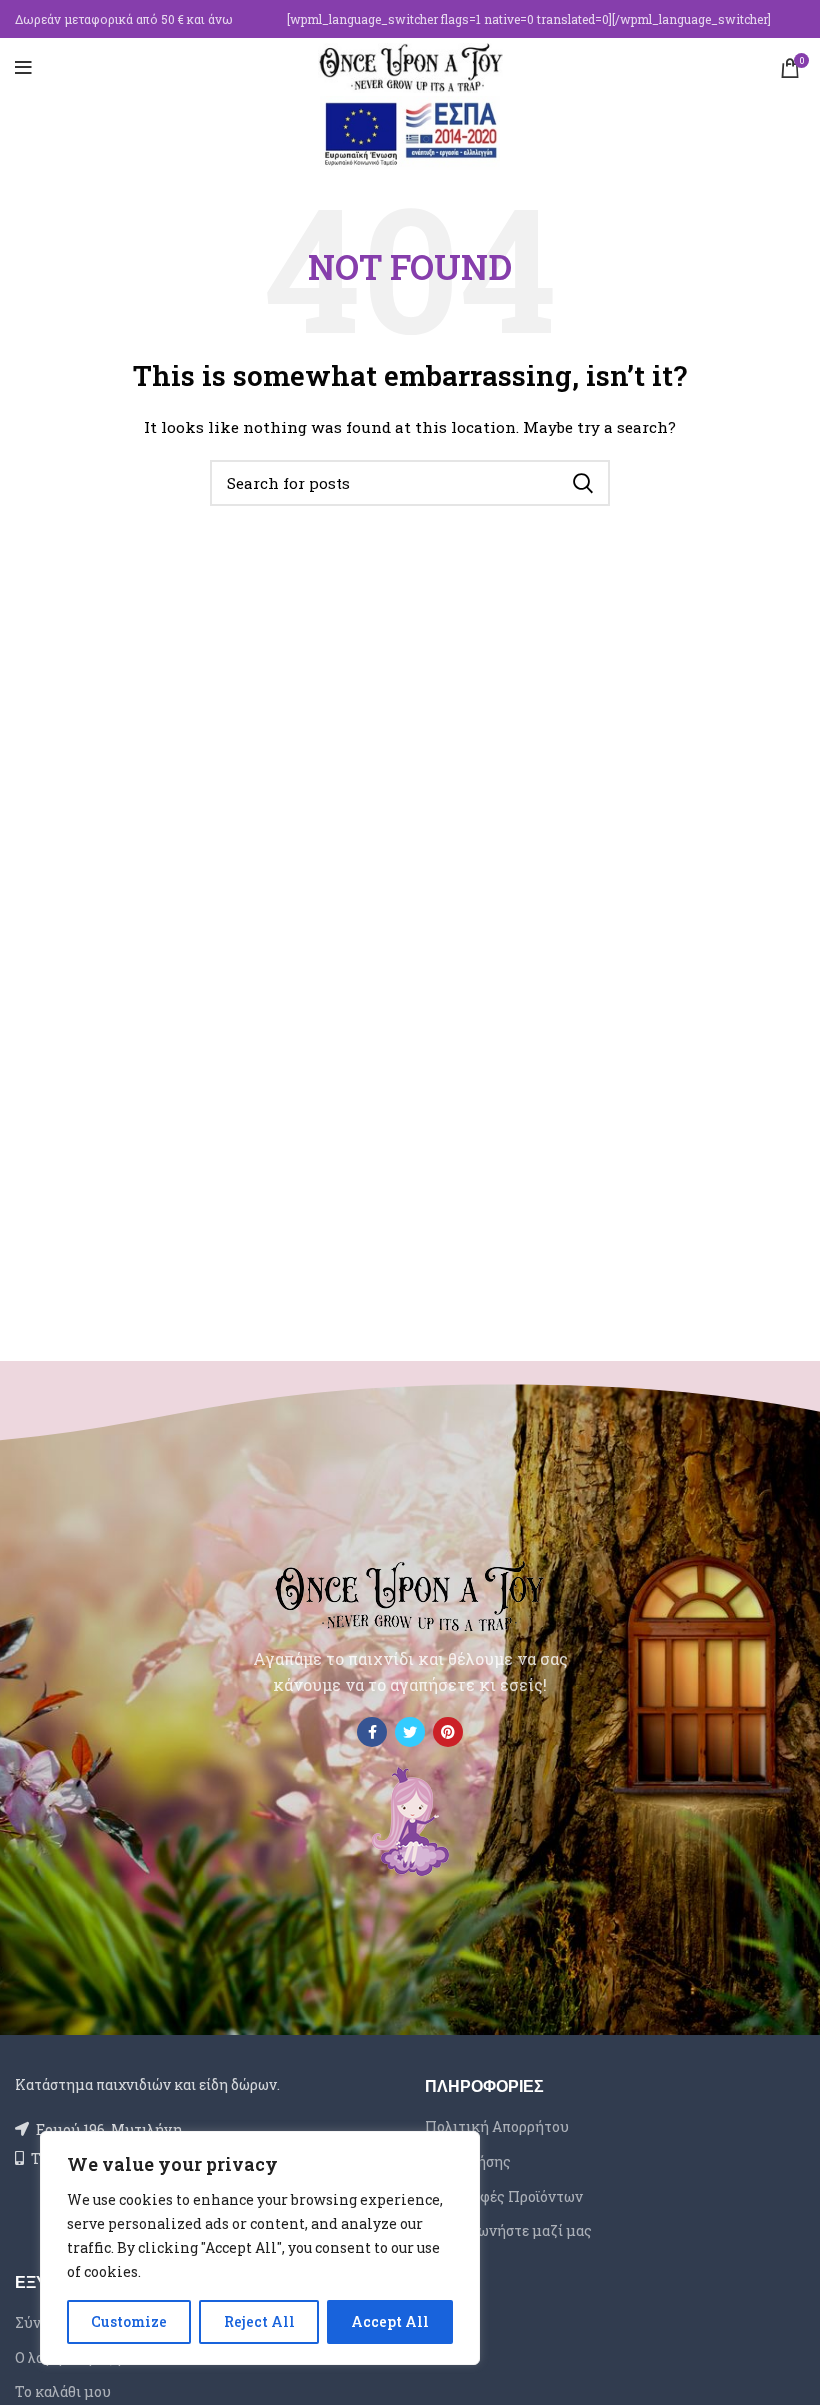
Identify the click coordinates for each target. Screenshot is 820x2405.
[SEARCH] (583, 483)
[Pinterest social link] (448, 1732)
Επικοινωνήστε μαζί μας (508, 2230)
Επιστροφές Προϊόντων (504, 2196)
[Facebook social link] (372, 1732)
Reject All (259, 2321)
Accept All (390, 2321)
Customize (129, 2321)
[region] (260, 2248)
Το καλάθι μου (63, 2391)
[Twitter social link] (410, 1732)
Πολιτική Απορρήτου (497, 2126)
